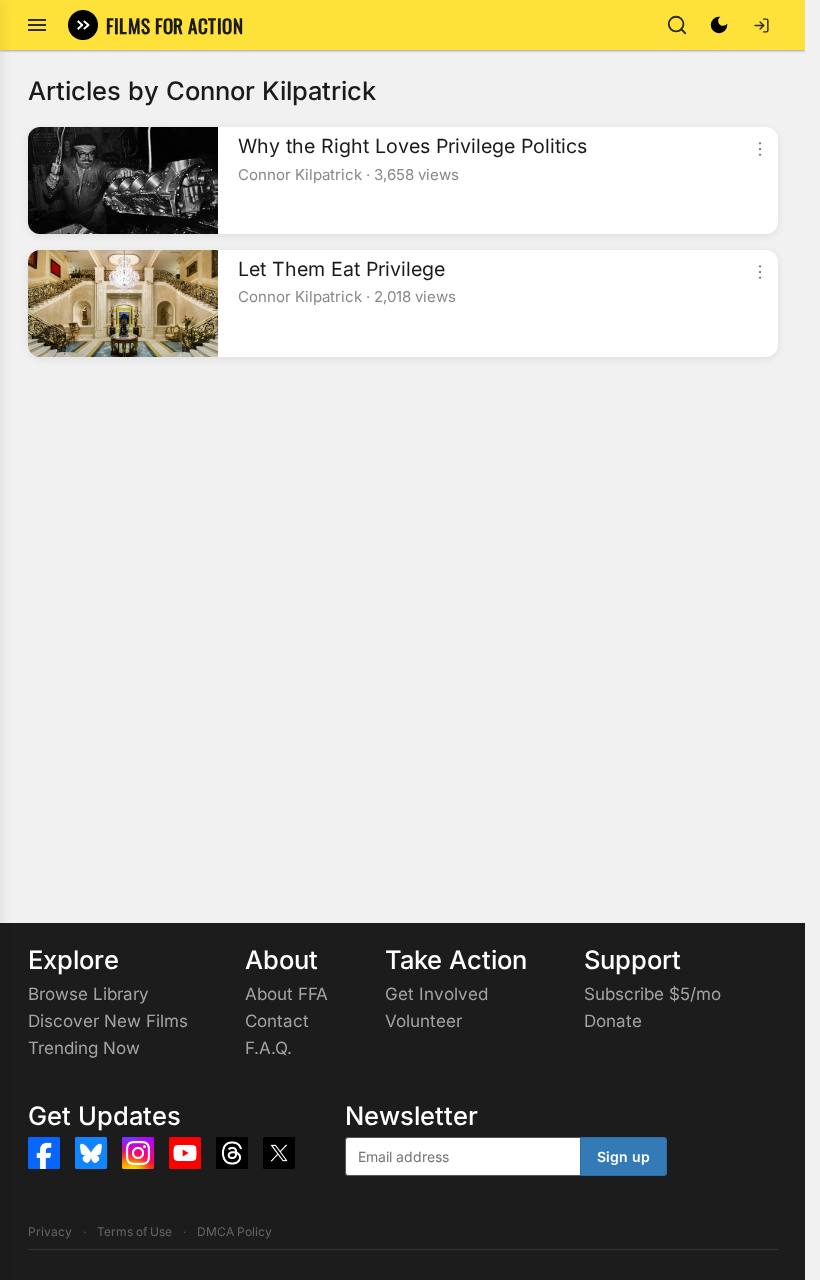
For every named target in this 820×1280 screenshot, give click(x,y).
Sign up (623, 1156)
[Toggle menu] (37, 25)
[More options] (760, 149)
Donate (613, 1021)
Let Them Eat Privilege (341, 269)
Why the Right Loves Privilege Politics (412, 146)
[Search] (677, 25)
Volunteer (423, 1021)
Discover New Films (108, 1021)
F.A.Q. (268, 1048)
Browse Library (88, 994)
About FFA (286, 994)
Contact (277, 1021)
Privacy (50, 1231)
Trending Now (84, 1048)
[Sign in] (761, 25)
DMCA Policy (234, 1231)
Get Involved (436, 994)
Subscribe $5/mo (652, 994)
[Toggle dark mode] (719, 25)
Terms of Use (134, 1231)
